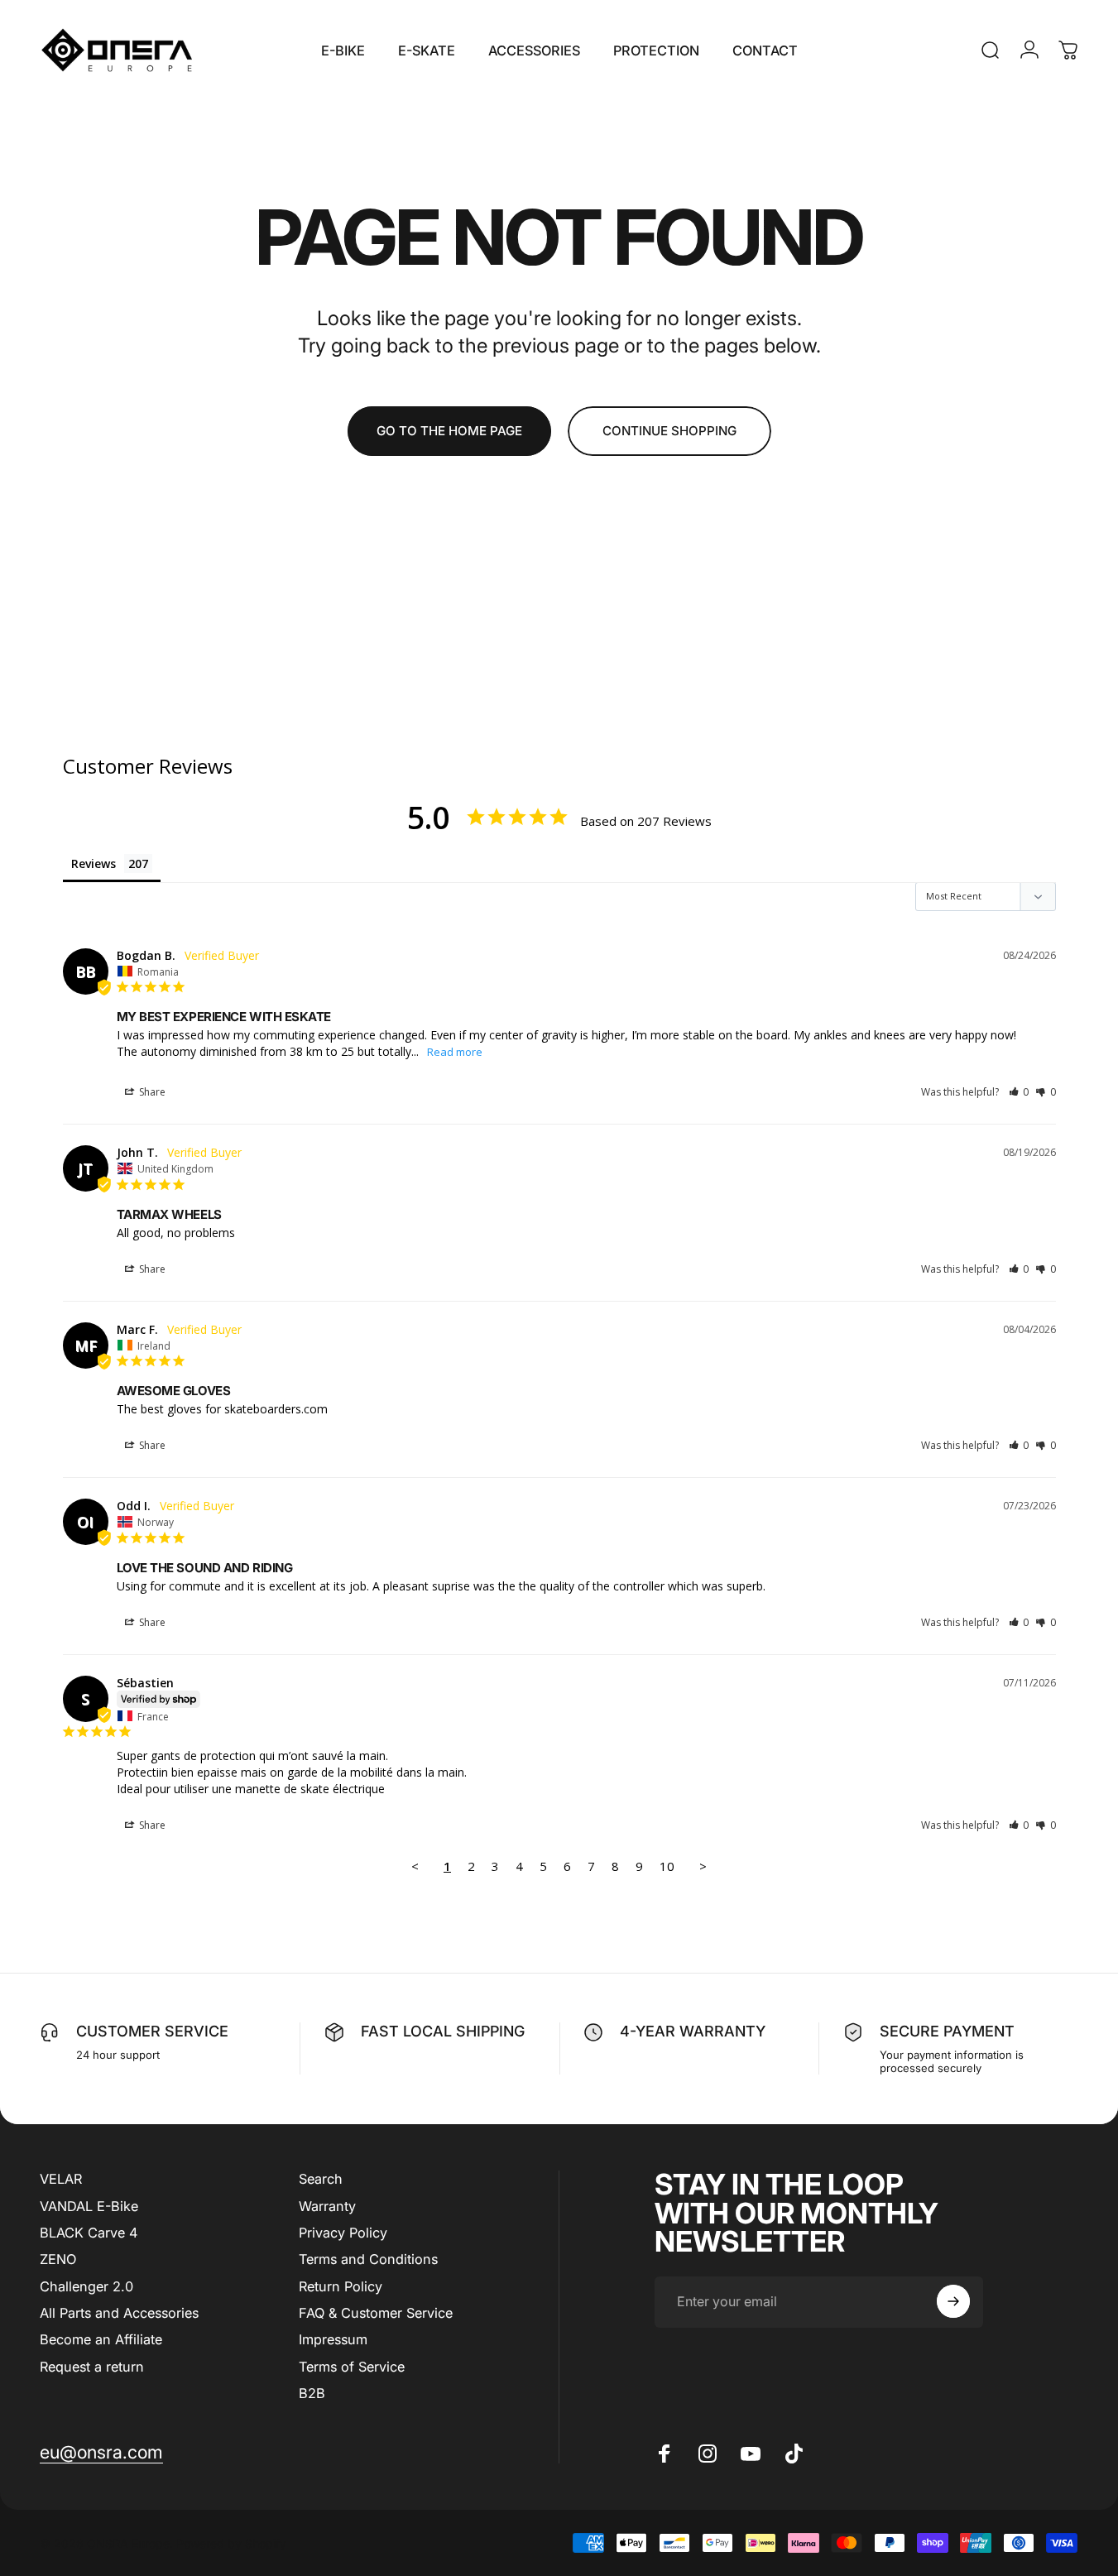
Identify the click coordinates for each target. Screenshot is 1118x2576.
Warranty (327, 2205)
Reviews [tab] (94, 863)
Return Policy (341, 2286)
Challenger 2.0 (86, 2286)
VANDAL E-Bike (89, 2205)
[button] (1019, 1092)
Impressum (333, 2339)
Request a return (92, 2366)
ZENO (58, 2259)
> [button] (703, 1866)
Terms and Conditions (368, 2259)
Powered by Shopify (231, 2542)
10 (667, 1866)
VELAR (61, 2179)
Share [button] (151, 1092)
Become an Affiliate (101, 2339)
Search (321, 2179)
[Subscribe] (953, 2301)
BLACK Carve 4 (89, 2232)
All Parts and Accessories (119, 2313)
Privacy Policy (343, 2232)
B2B (312, 2393)
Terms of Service (352, 2366)
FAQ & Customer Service (376, 2313)
